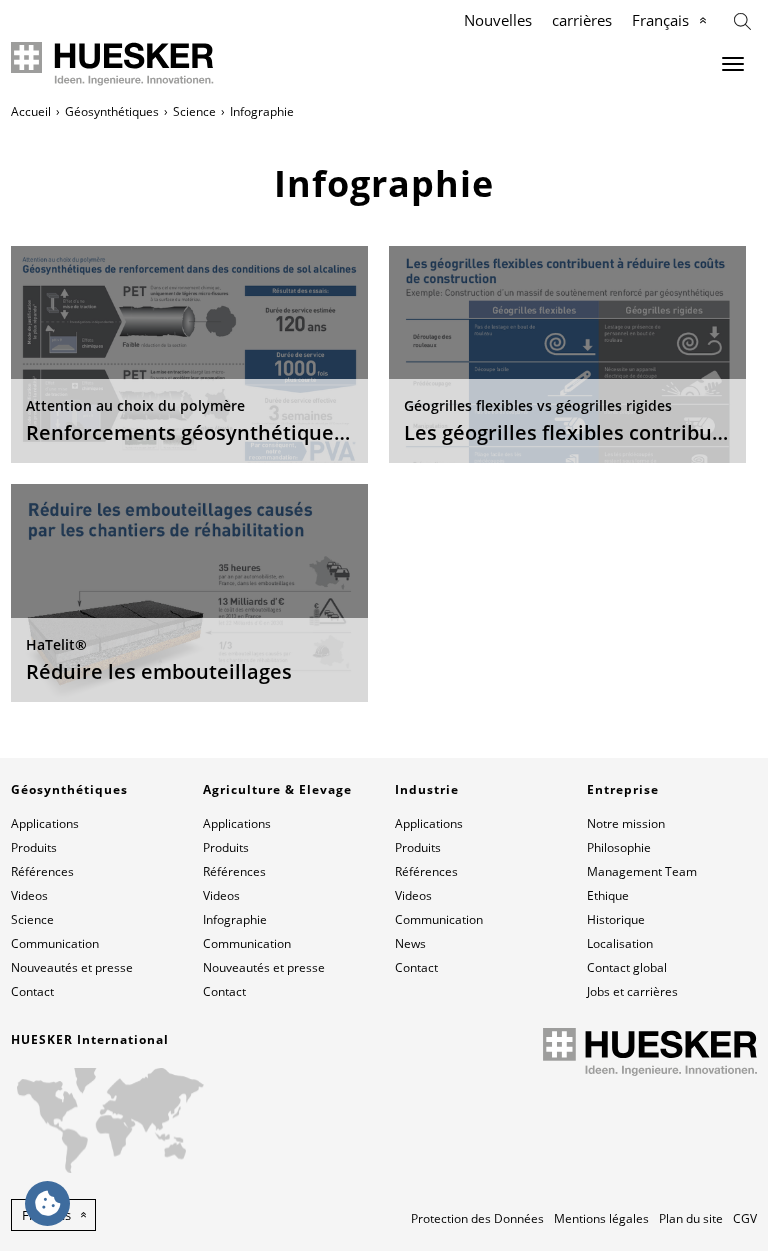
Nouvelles (498, 20)
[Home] (112, 63)
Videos (29, 895)
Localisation (620, 943)
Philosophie (619, 847)
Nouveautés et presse (72, 967)
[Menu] (733, 64)
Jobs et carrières (632, 991)
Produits (34, 847)
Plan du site (691, 1218)
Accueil (31, 111)
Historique (616, 919)
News (410, 943)
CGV (745, 1218)
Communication (55, 943)
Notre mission (626, 823)
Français (660, 20)
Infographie (235, 919)
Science (194, 111)
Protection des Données (477, 1218)
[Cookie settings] (47, 1203)
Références (42, 871)
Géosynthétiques (112, 111)
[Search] (742, 19)
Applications (45, 823)
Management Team (642, 871)
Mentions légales (601, 1218)
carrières (582, 20)
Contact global (627, 967)
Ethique (608, 895)
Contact (32, 991)
